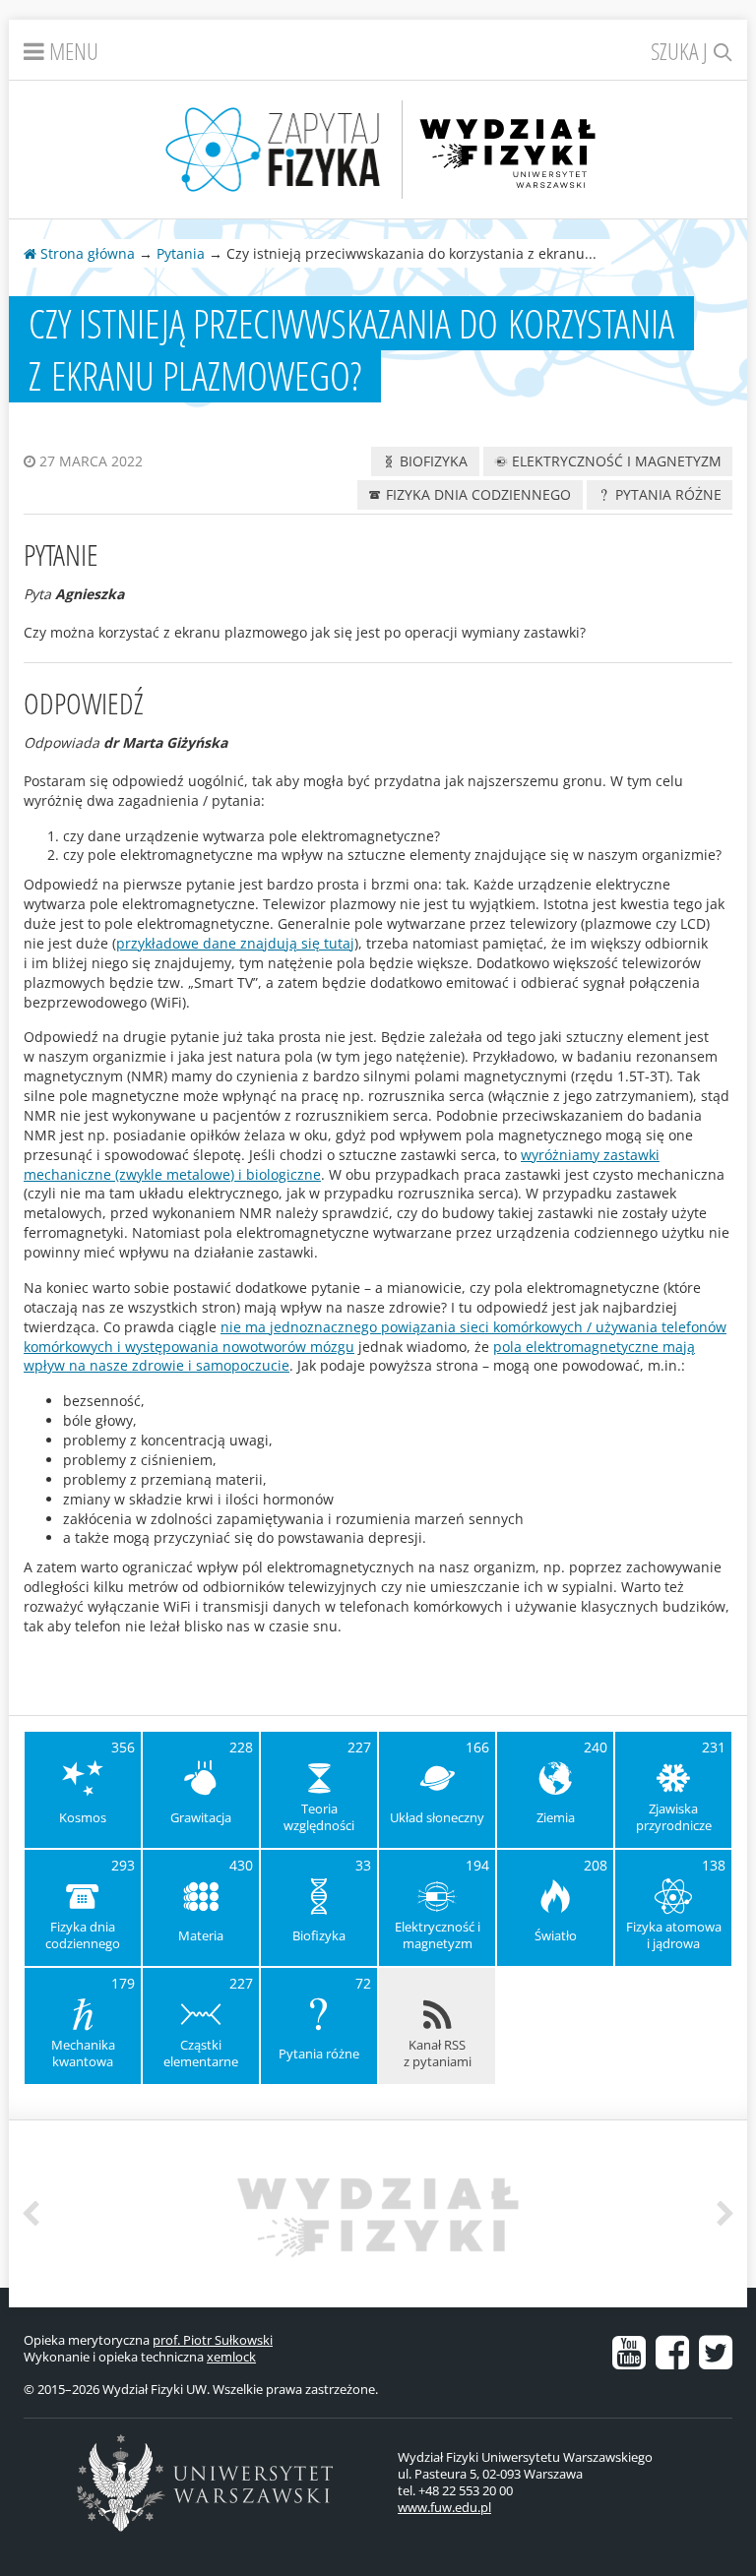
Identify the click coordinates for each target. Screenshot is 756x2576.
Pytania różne (666, 494)
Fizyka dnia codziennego (476, 494)
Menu (71, 51)
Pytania (181, 253)
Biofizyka (432, 461)
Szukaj (682, 51)
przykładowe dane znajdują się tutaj (235, 943)
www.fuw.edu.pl (444, 2507)
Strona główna (86, 253)
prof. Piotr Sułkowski (213, 2340)
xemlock (231, 2357)
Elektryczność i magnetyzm (615, 461)
